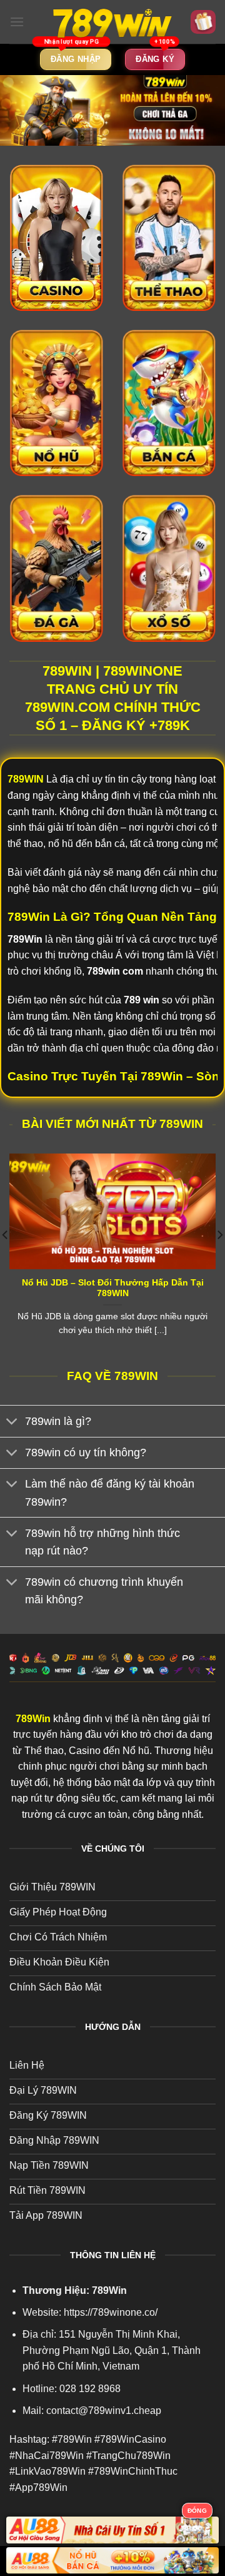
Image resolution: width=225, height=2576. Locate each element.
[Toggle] (12, 1423)
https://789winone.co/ (111, 2312)
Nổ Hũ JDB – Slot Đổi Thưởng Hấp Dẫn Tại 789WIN (113, 1288)
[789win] (112, 22)
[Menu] (17, 22)
